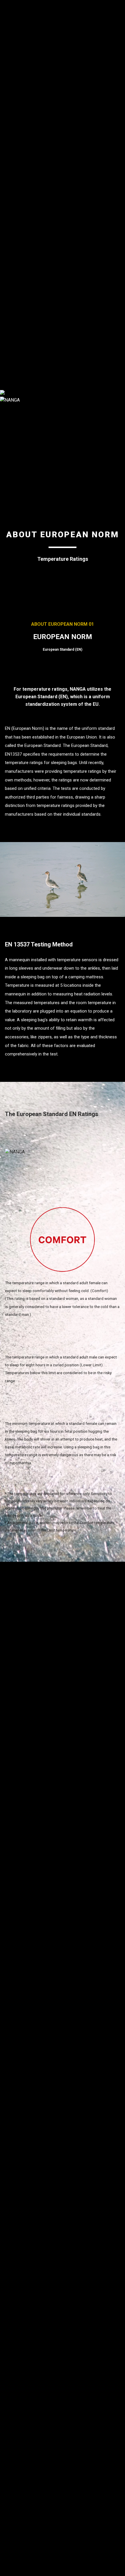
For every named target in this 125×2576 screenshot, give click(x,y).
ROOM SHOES (15, 275)
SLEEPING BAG (16, 24)
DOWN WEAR (14, 31)
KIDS (5, 184)
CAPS (6, 108)
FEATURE (9, 344)
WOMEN (9, 122)
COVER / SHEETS (18, 303)
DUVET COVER (15, 254)
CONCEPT (10, 323)
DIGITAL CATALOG (19, 372)
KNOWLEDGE (14, 330)
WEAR (6, 45)
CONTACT (10, 358)
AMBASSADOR (15, 337)
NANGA (8, 3)
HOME (7, 240)
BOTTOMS (11, 87)
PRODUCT (10, 10)
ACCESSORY (13, 52)
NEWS (6, 379)
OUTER (7, 80)
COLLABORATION (18, 59)
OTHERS (9, 115)
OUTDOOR (11, 289)
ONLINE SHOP (15, 386)
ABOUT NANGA (15, 316)
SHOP (6, 365)
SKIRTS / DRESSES (20, 156)
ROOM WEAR (14, 268)
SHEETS (8, 261)
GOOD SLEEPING (18, 38)
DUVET (7, 247)
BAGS (6, 101)
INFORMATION (15, 351)
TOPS (6, 73)
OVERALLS (11, 94)
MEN (5, 66)
